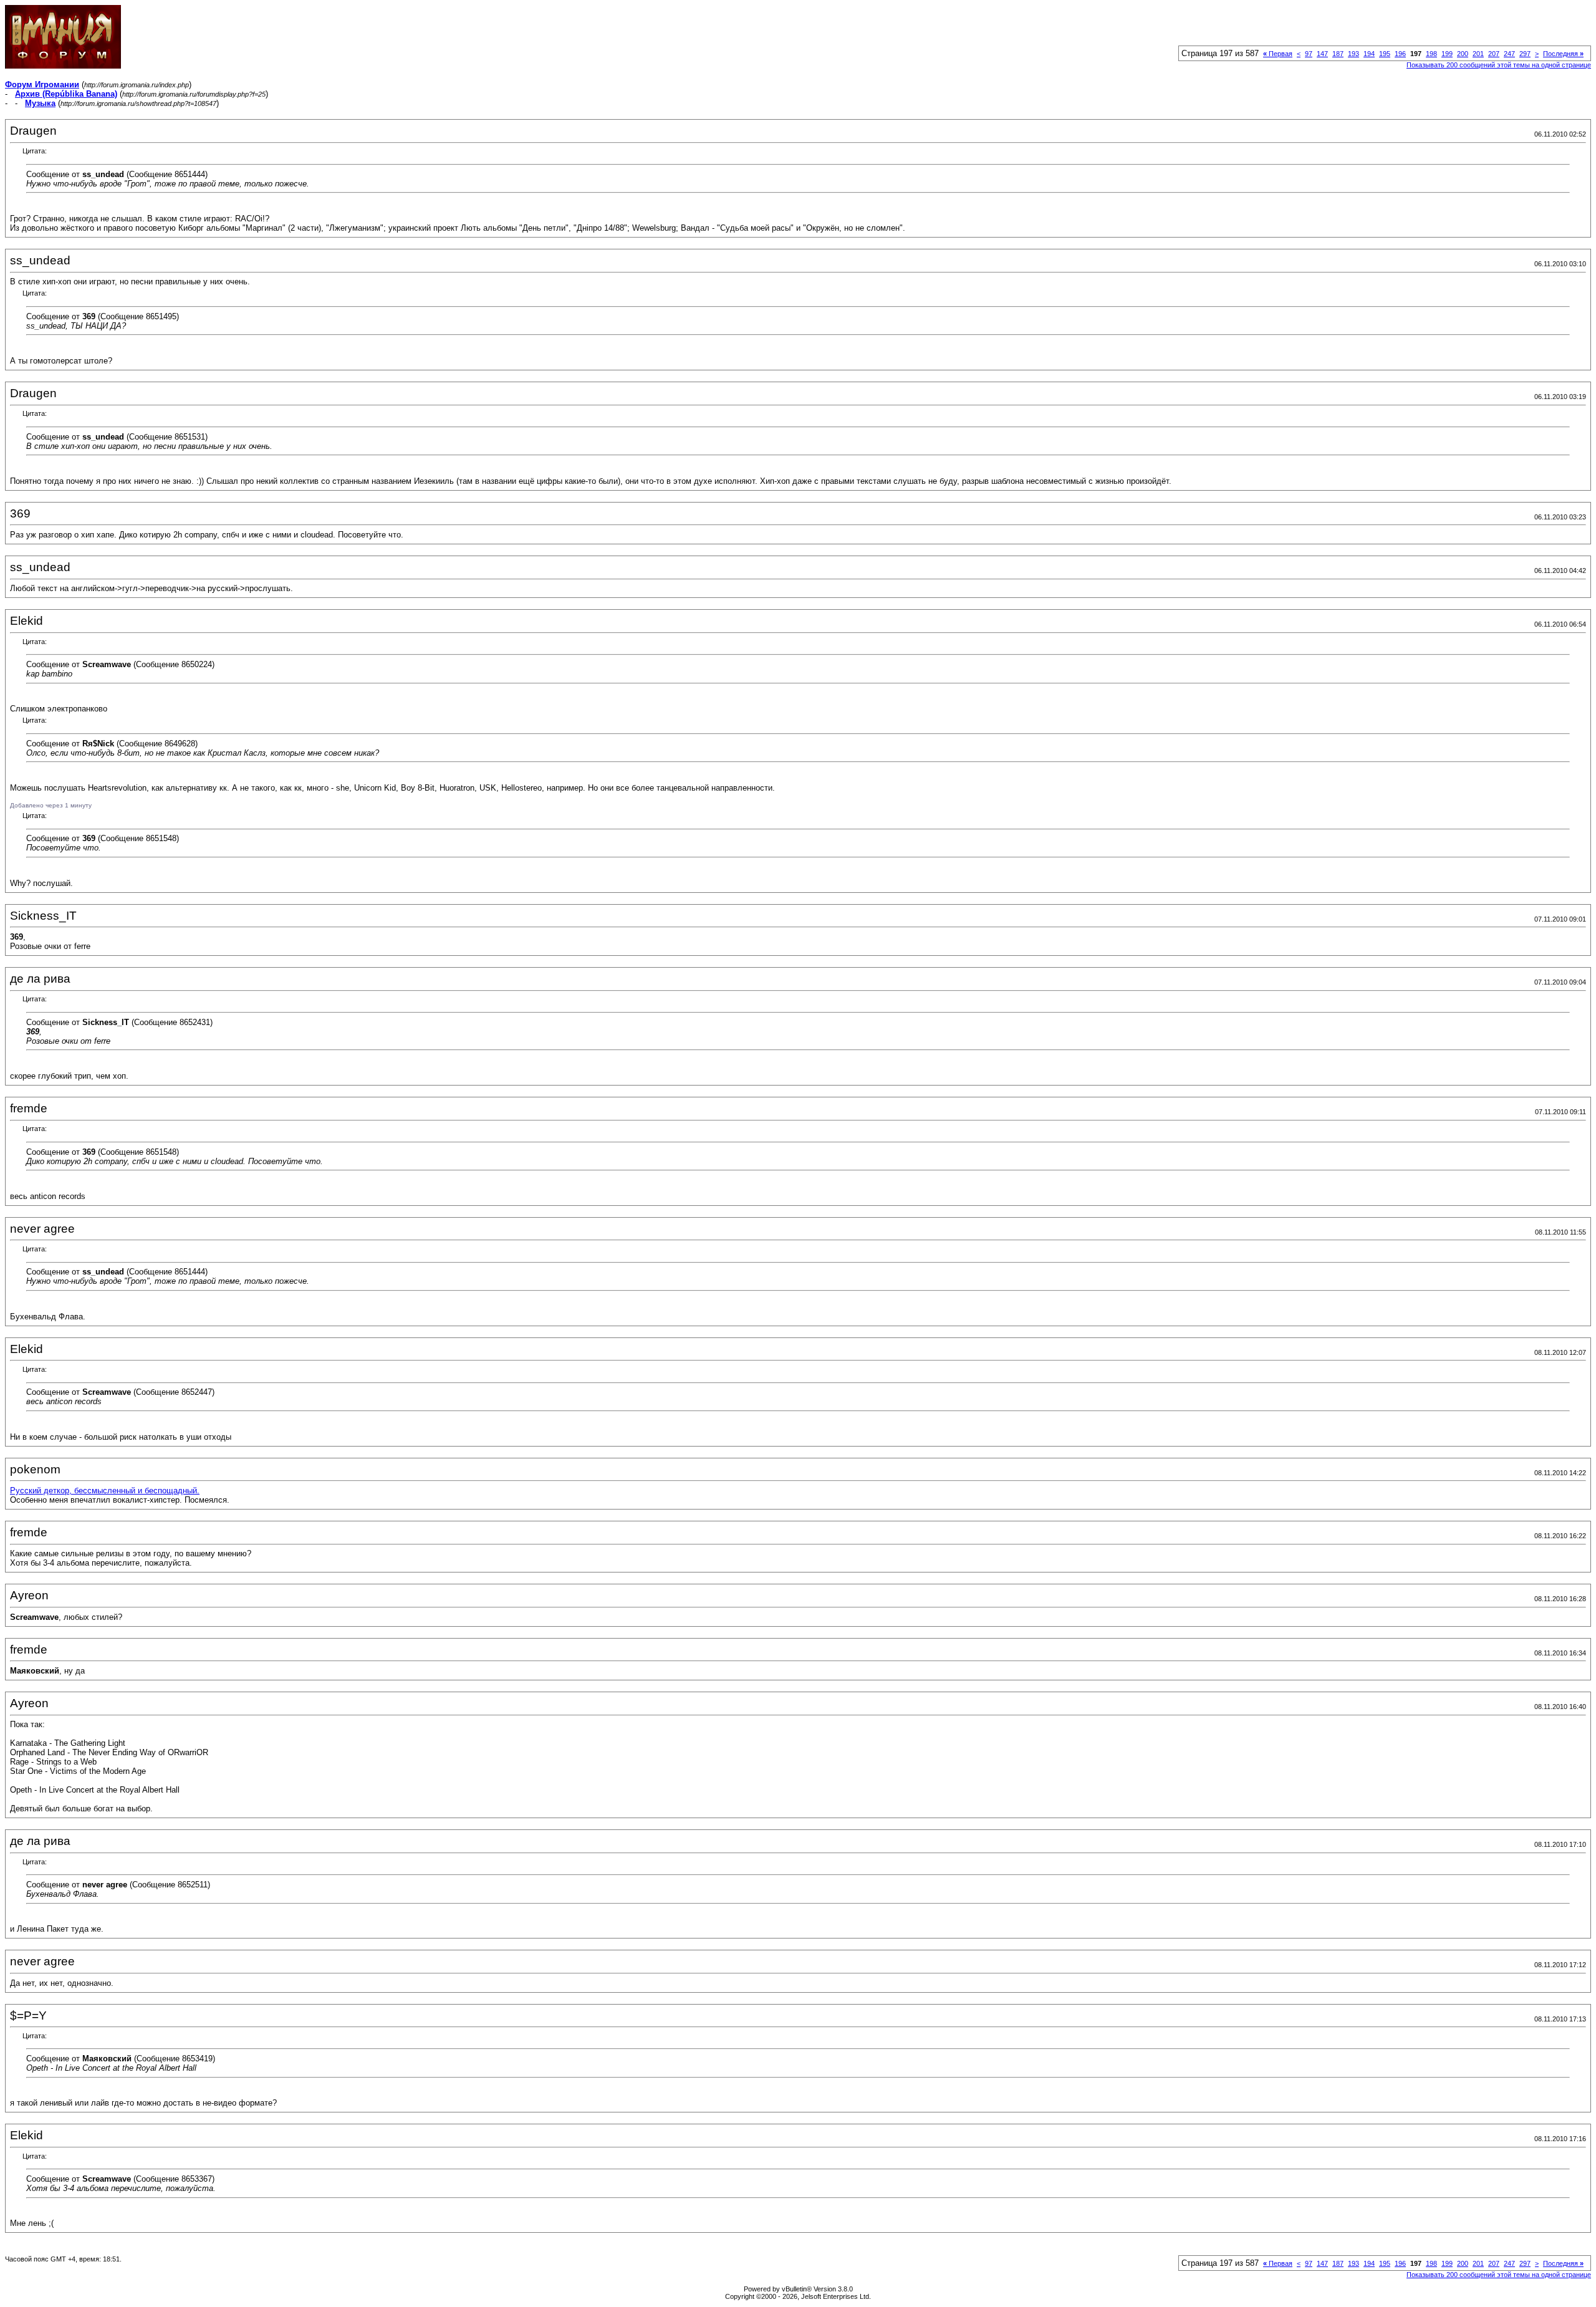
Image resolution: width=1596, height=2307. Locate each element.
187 (1338, 54)
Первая (1278, 54)
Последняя (1563, 54)
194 (1369, 54)
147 (1322, 54)
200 (1463, 54)
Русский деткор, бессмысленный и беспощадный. (105, 1491)
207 (1494, 54)
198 (1431, 54)
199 (1447, 54)
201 (1478, 54)
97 (1309, 54)
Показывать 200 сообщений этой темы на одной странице (1499, 65)
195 (1385, 54)
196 (1400, 54)
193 (1353, 54)
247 (1509, 54)
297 (1525, 54)
